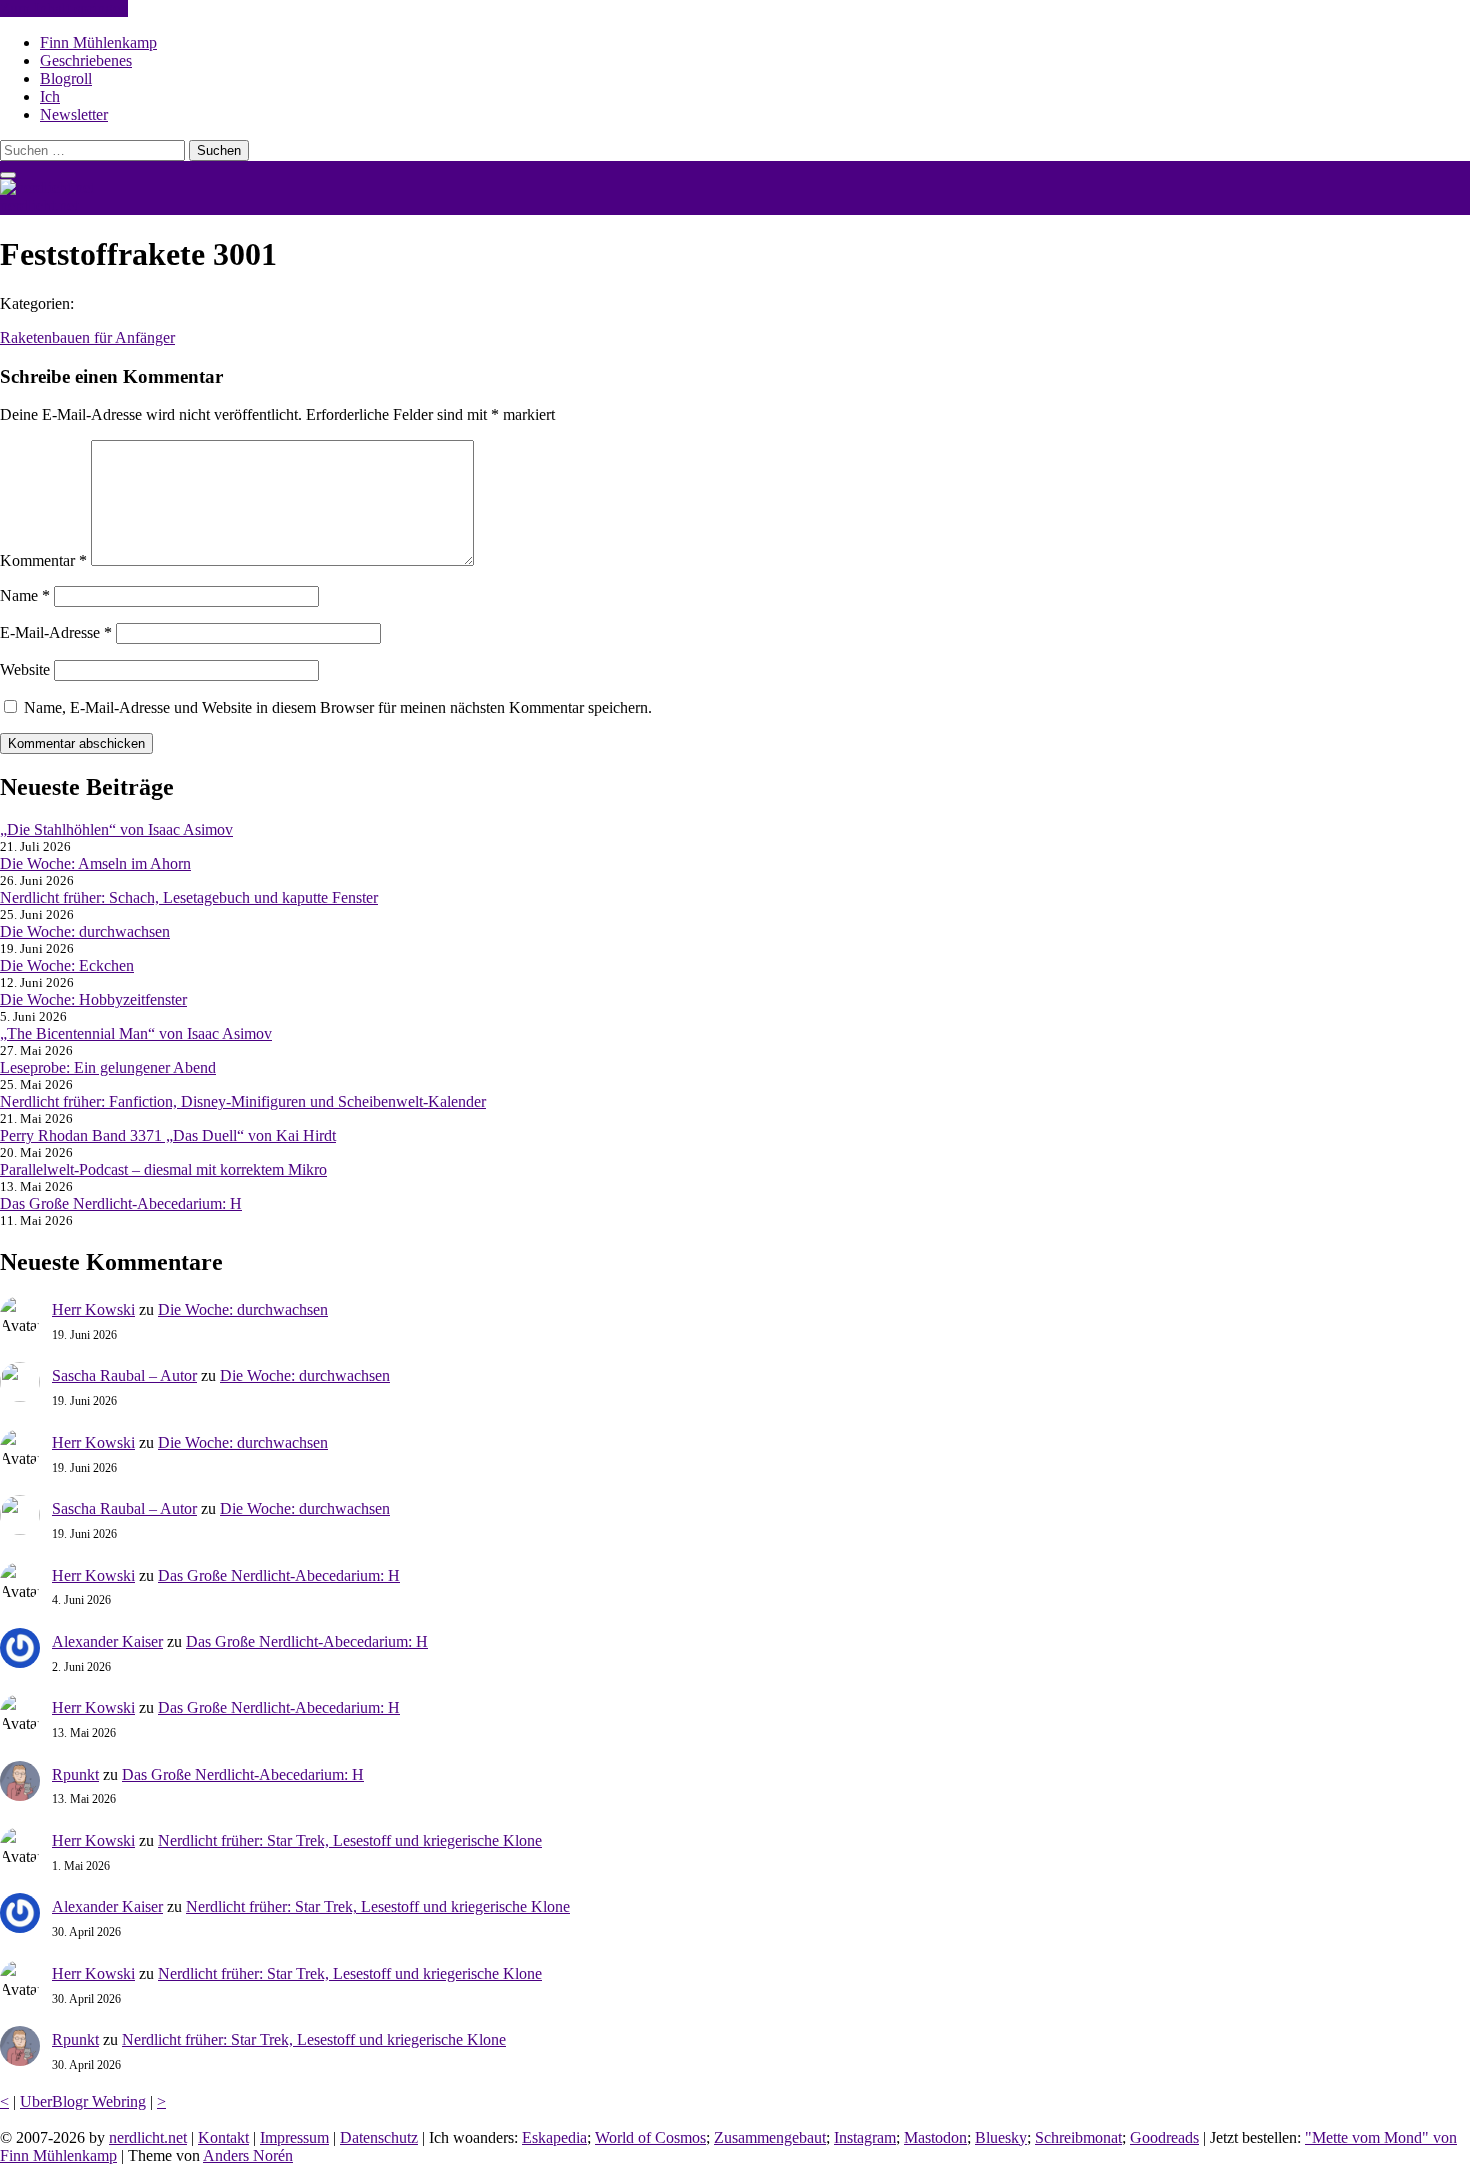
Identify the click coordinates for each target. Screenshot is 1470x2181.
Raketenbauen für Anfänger (87, 337)
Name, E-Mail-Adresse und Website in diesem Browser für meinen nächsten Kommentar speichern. (338, 707)
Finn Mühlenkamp (98, 42)
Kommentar (43, 560)
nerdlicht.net (39, 205)
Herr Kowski (93, 1309)
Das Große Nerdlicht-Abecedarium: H (121, 1203)
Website (25, 669)
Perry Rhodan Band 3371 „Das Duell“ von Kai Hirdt (168, 1135)
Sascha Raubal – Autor (124, 1375)
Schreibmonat (1078, 2137)
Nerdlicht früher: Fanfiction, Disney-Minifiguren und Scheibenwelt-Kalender (243, 1101)
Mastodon (935, 2137)
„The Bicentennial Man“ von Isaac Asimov (136, 1033)
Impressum (294, 2137)
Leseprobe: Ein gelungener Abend (108, 1067)
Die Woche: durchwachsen (85, 931)
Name (25, 595)
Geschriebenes (86, 60)
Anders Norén (248, 2155)
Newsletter (74, 114)
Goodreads (1164, 2137)
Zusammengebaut (770, 2137)
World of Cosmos (650, 2137)
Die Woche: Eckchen (67, 965)
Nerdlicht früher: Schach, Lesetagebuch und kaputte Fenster (189, 897)
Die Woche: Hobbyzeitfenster (93, 999)
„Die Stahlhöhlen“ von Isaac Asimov (116, 829)
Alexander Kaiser (107, 1641)
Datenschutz (379, 2137)
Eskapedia (554, 2137)
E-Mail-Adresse (56, 632)
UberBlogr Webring (83, 2101)
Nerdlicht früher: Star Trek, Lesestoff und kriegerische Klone (350, 1840)
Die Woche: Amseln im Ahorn (95, 863)
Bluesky (1001, 2137)
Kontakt (223, 2137)
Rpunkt (75, 1774)
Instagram (865, 2137)
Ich (50, 96)
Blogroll (66, 78)
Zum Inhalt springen (64, 8)
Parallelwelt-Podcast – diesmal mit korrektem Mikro (163, 1169)
